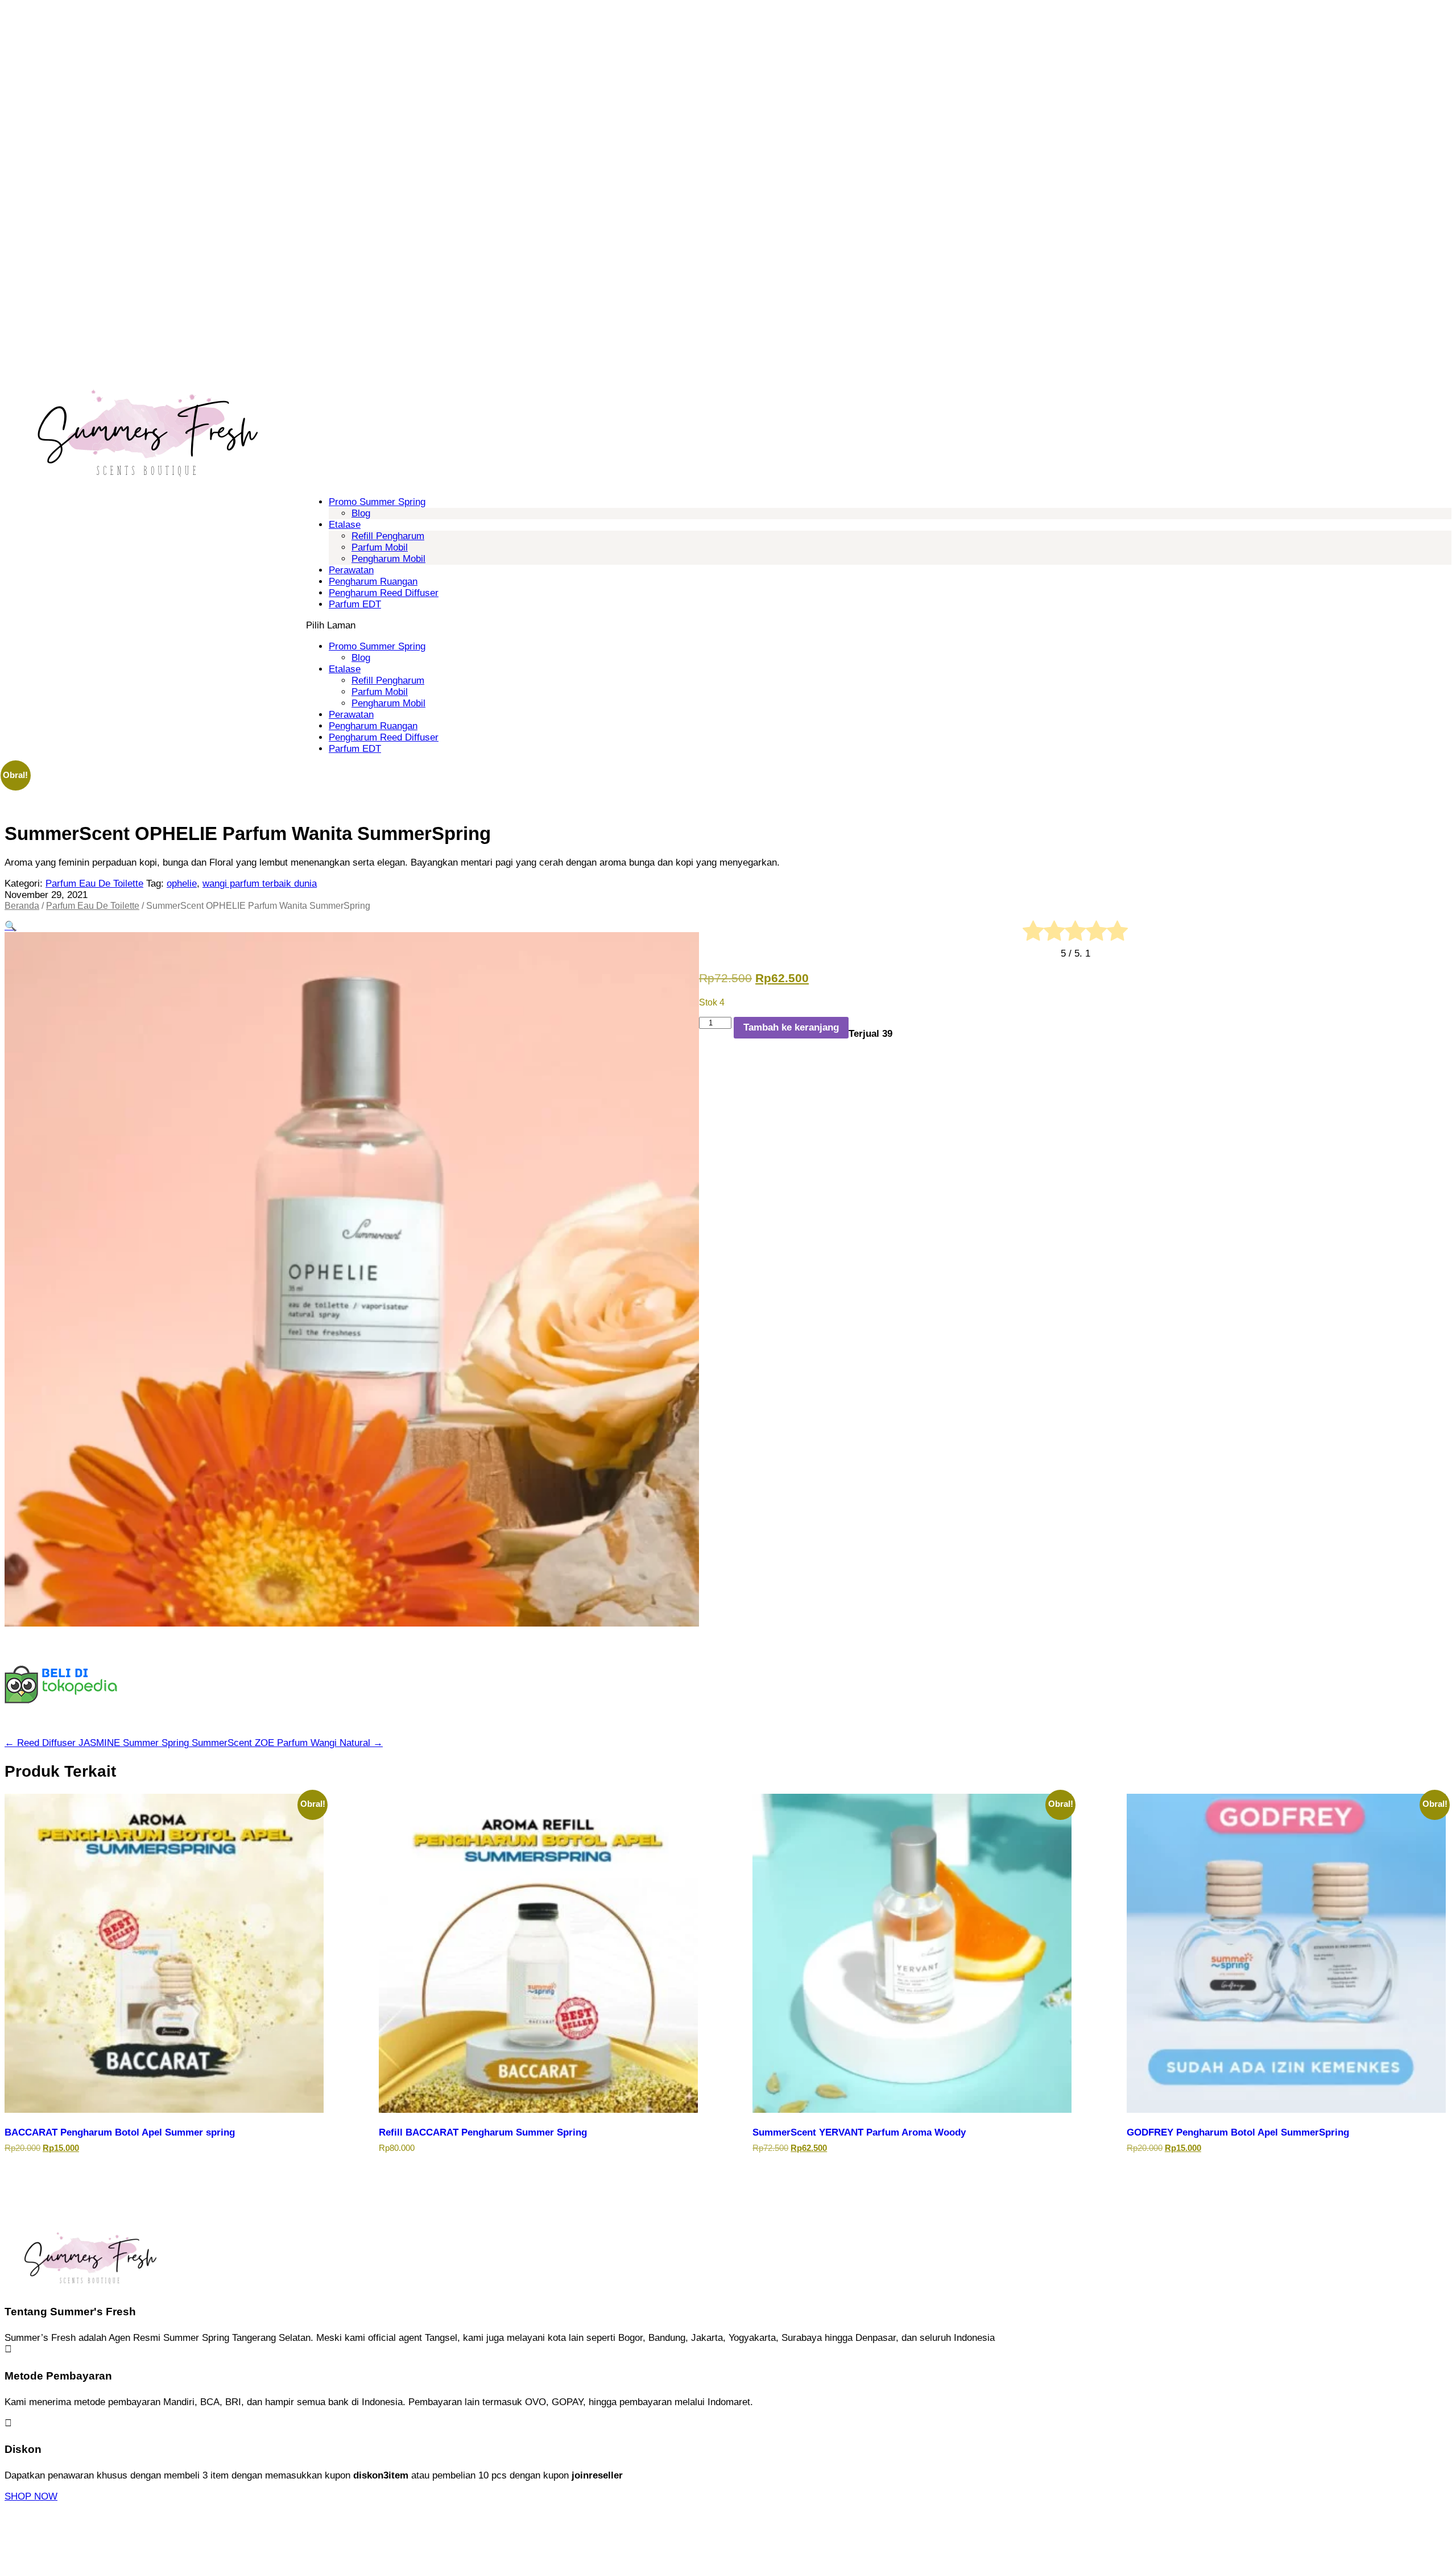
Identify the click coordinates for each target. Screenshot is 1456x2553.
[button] (11, 926)
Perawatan (351, 570)
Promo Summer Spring (377, 502)
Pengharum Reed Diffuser (384, 593)
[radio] (1033, 932)
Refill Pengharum (388, 536)
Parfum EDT (355, 604)
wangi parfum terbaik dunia (260, 884)
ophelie (182, 884)
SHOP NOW (31, 2496)
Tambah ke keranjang (791, 1027)
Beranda (22, 906)
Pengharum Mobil (388, 559)
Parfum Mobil (380, 547)
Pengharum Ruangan (373, 582)
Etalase (345, 525)
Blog (361, 513)
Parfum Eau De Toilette (94, 884)
